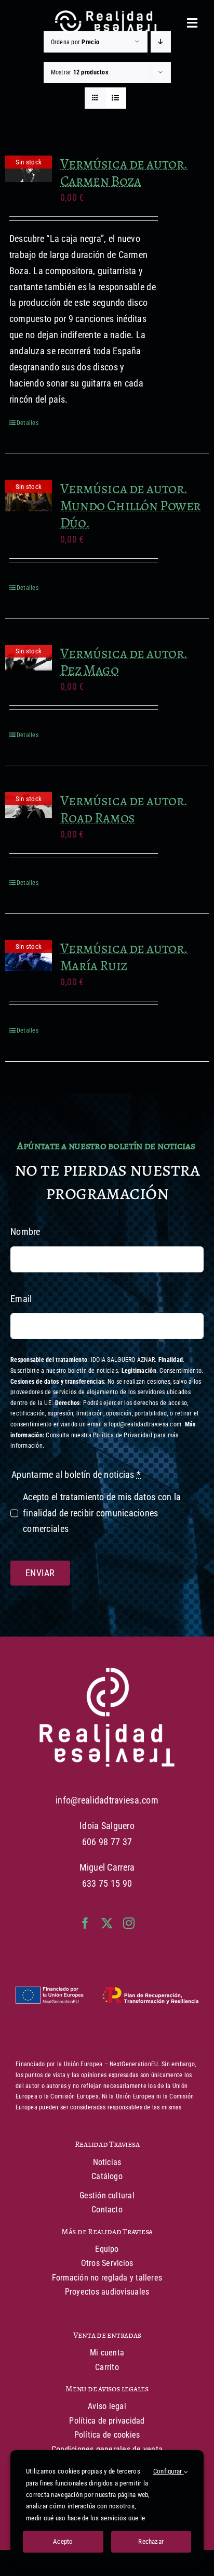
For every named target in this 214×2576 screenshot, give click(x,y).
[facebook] (85, 1923)
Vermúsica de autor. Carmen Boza (124, 172)
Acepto (63, 2541)
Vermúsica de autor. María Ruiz (124, 957)
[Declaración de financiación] (107, 1996)
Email (21, 1299)
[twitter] (107, 1923)
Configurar (169, 2471)
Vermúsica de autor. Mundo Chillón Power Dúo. (130, 505)
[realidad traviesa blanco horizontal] (107, 15)
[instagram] (129, 1923)
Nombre (25, 1232)
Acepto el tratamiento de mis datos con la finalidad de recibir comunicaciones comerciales (102, 1513)
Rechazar (151, 2541)
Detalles (28, 423)
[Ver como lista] (116, 98)
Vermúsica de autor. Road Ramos (124, 809)
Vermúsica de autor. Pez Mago (124, 662)
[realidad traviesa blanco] (107, 1672)
